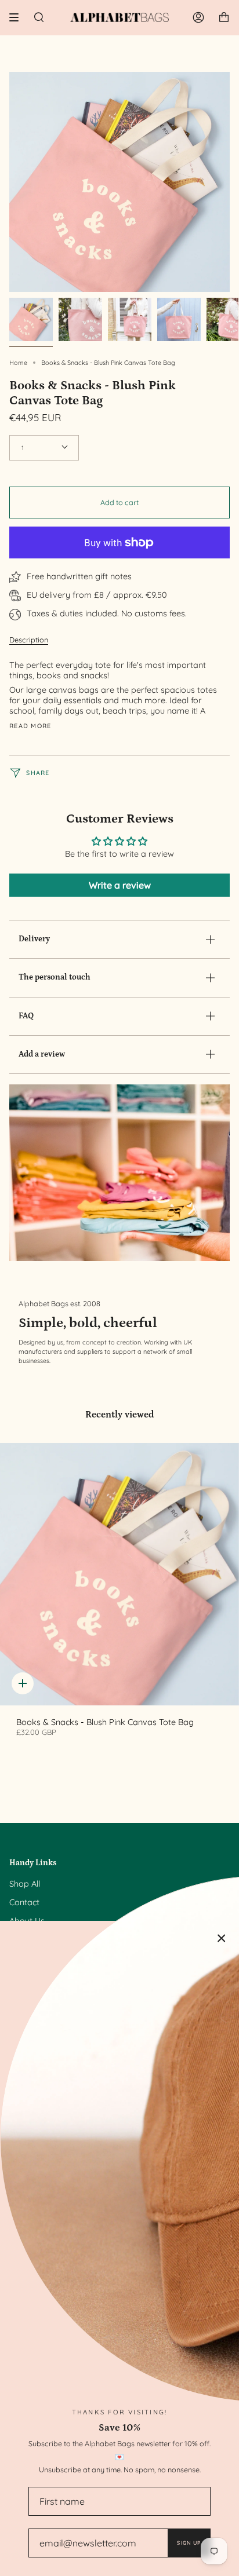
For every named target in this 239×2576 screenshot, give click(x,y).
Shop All (25, 1884)
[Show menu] (18, 17)
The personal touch (55, 977)
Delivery (34, 939)
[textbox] (115, 688)
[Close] (222, 1938)
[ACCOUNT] (198, 17)
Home (18, 363)
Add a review (42, 1054)
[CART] (224, 17)
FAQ (26, 1016)
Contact (24, 1902)
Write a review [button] (120, 885)
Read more (30, 726)
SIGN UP (189, 2543)
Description (29, 640)
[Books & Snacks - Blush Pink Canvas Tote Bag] (119, 1574)
